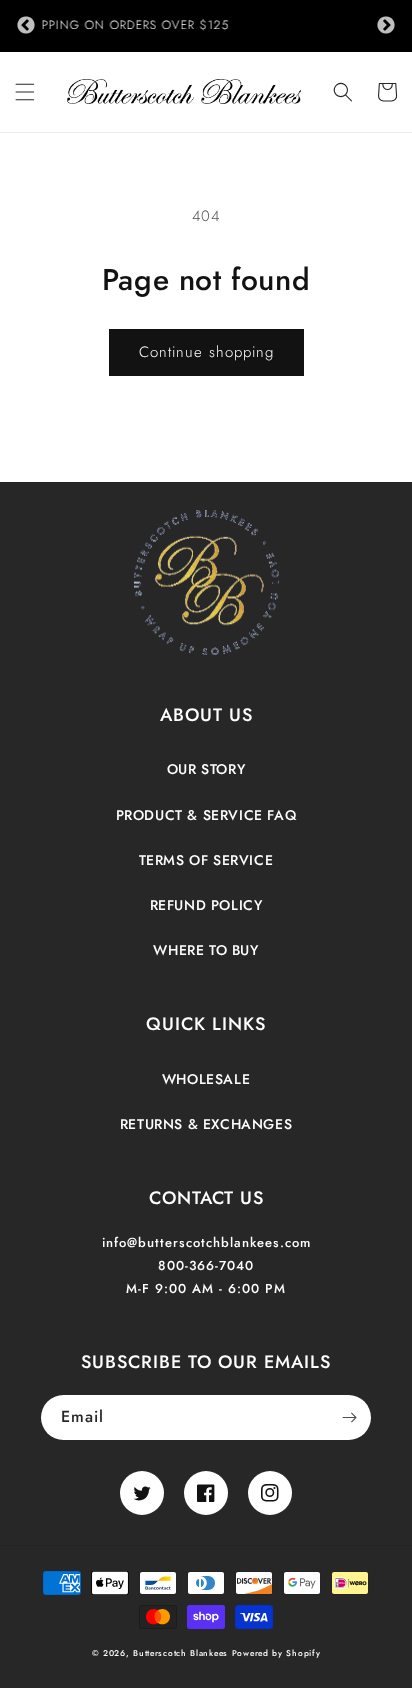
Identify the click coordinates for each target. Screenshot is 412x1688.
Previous (26, 26)
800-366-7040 (206, 1265)
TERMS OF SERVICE (206, 860)
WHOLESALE (206, 1079)
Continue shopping (206, 352)
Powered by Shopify (276, 1653)
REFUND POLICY (206, 905)
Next (386, 26)
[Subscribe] (349, 1417)
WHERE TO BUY (205, 950)
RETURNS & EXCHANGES (206, 1124)
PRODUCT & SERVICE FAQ (206, 815)
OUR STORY (206, 769)
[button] (25, 92)
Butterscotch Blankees (182, 1653)
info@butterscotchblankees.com (206, 1242)
